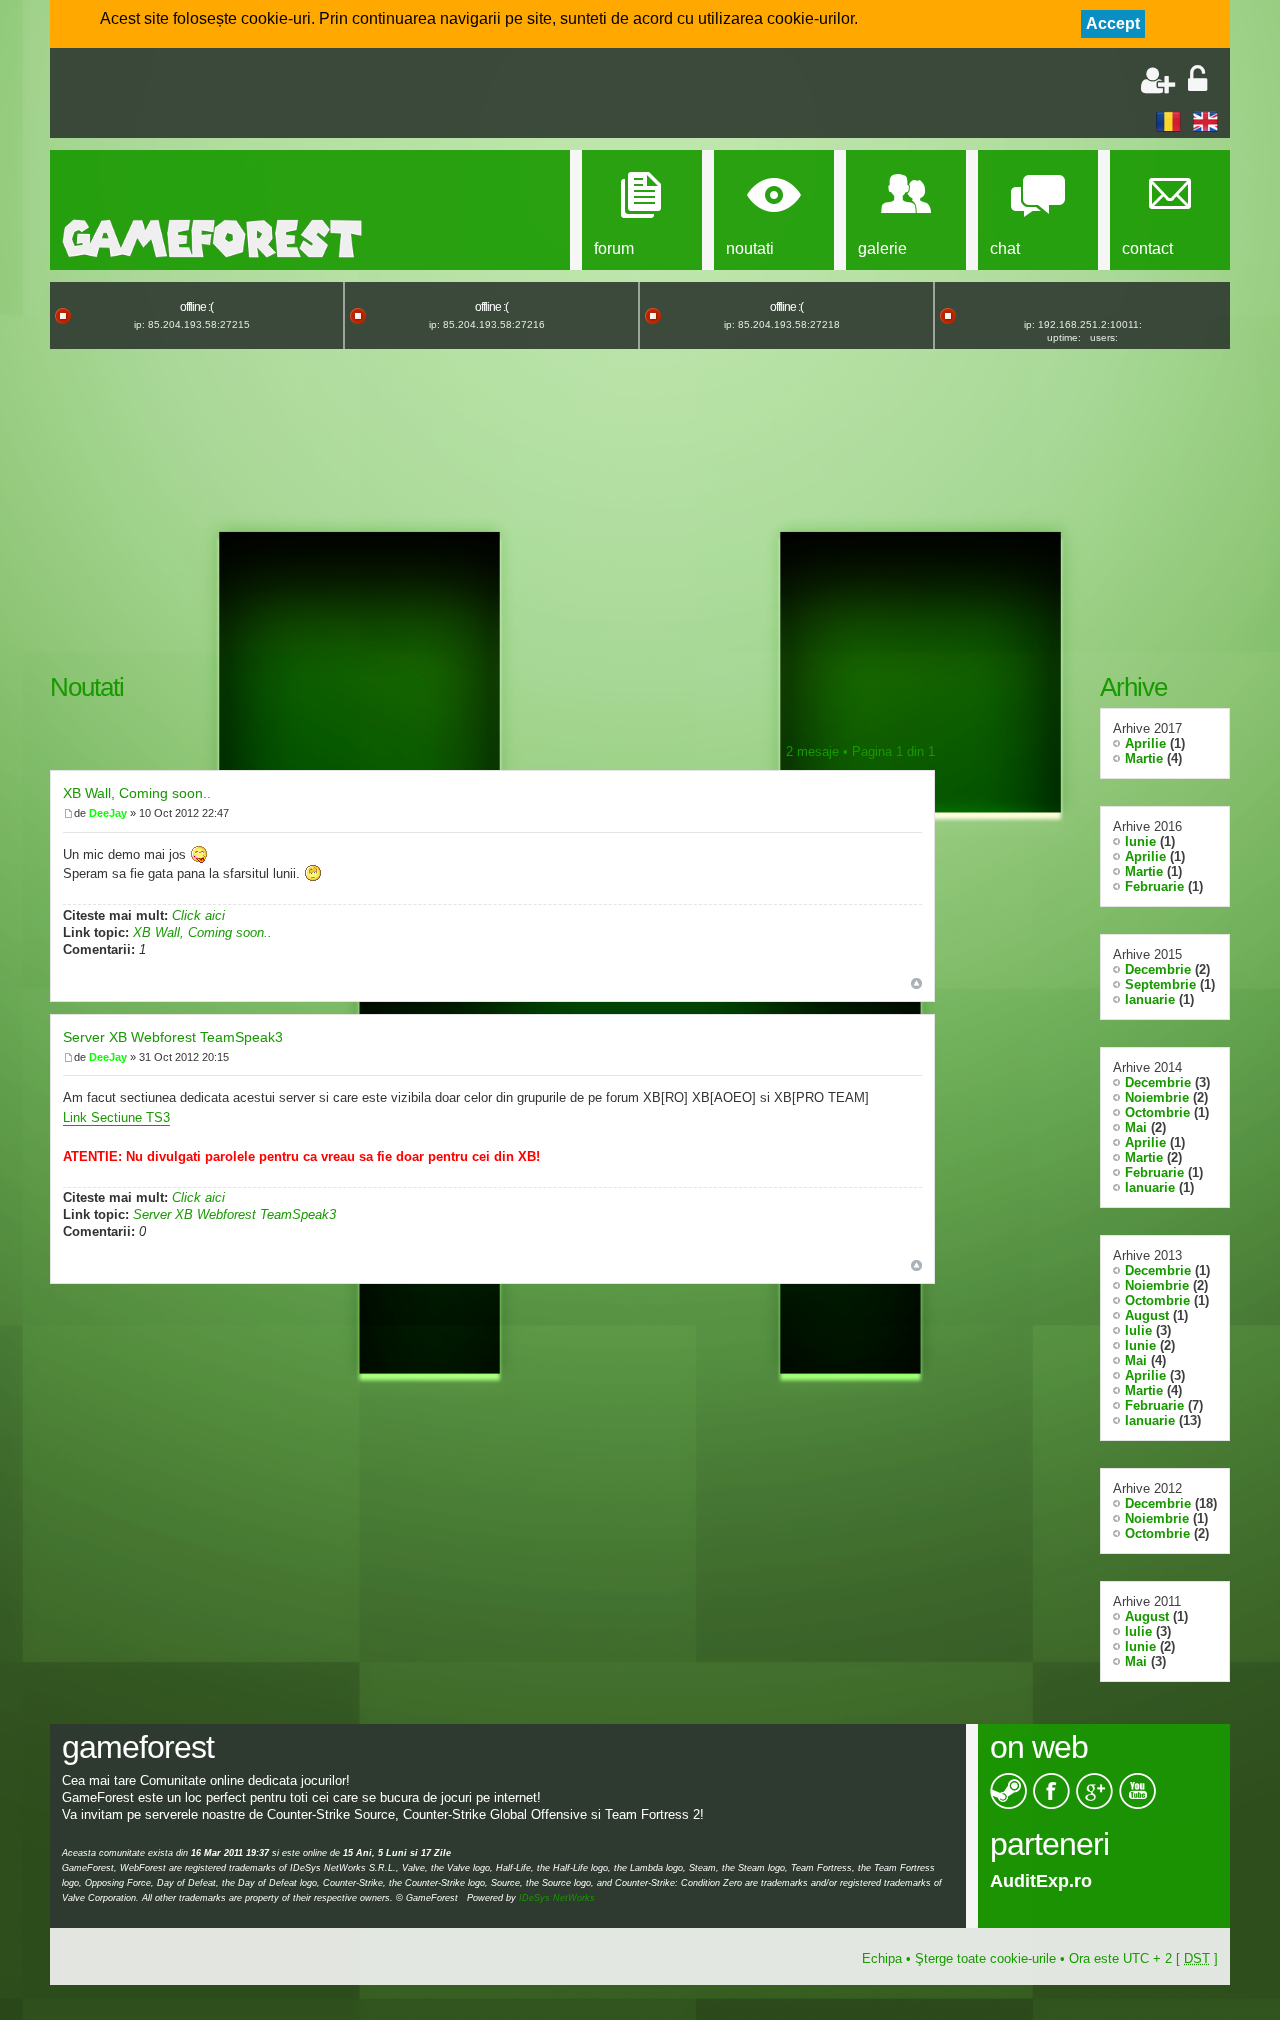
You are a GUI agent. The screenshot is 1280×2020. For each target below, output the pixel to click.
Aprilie (1145, 743)
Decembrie (1158, 969)
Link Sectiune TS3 (116, 1117)
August (1147, 1315)
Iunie (1140, 841)
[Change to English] (1205, 120)
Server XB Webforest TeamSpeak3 (173, 1037)
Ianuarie (1150, 999)
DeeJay (108, 813)
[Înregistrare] (1158, 80)
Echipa (882, 1958)
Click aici (198, 915)
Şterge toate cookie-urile (985, 1958)
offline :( (196, 307)
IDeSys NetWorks (557, 1898)
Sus (916, 983)
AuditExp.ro (1041, 1881)
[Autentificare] (1197, 80)
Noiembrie (1157, 1097)
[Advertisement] (296, 95)
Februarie (1154, 886)
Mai (1136, 1127)
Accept (1113, 23)
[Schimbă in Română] (1168, 120)
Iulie (1138, 1330)
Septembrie (1160, 984)
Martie (1144, 758)
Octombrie (1157, 1112)
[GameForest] (212, 238)
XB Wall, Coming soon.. (137, 793)
